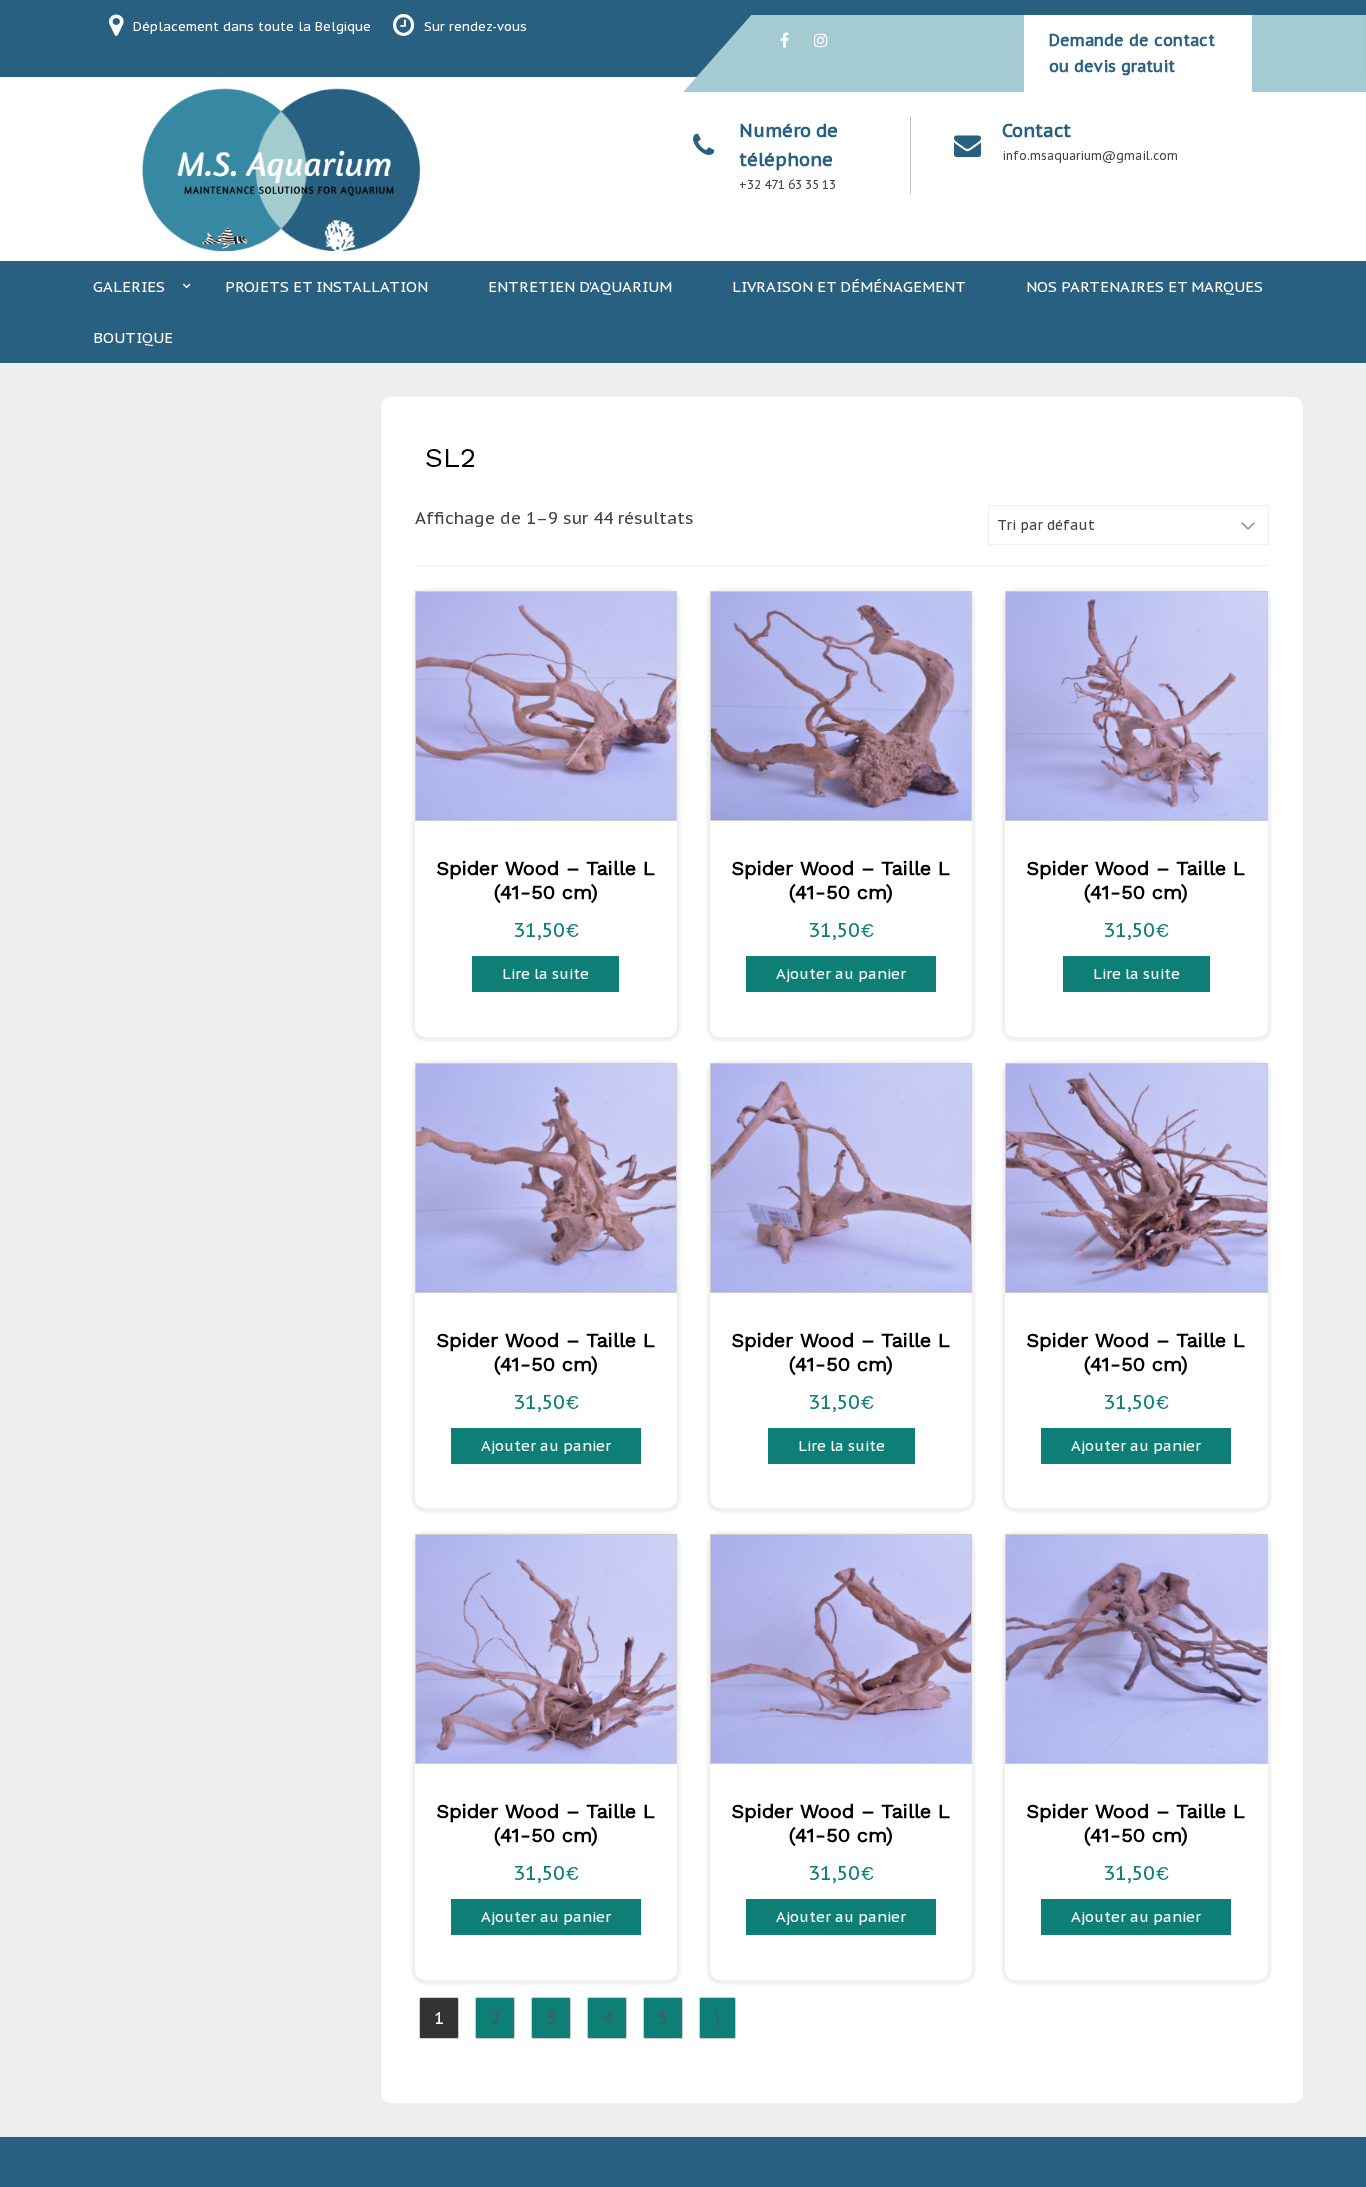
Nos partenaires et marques (1144, 286)
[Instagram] (821, 40)
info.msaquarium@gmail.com (1090, 155)
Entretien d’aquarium (580, 286)
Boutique (133, 337)
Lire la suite (545, 973)
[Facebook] (784, 40)
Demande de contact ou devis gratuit (1132, 53)
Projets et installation (326, 286)
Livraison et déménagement (849, 286)
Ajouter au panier (841, 973)
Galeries (129, 286)
